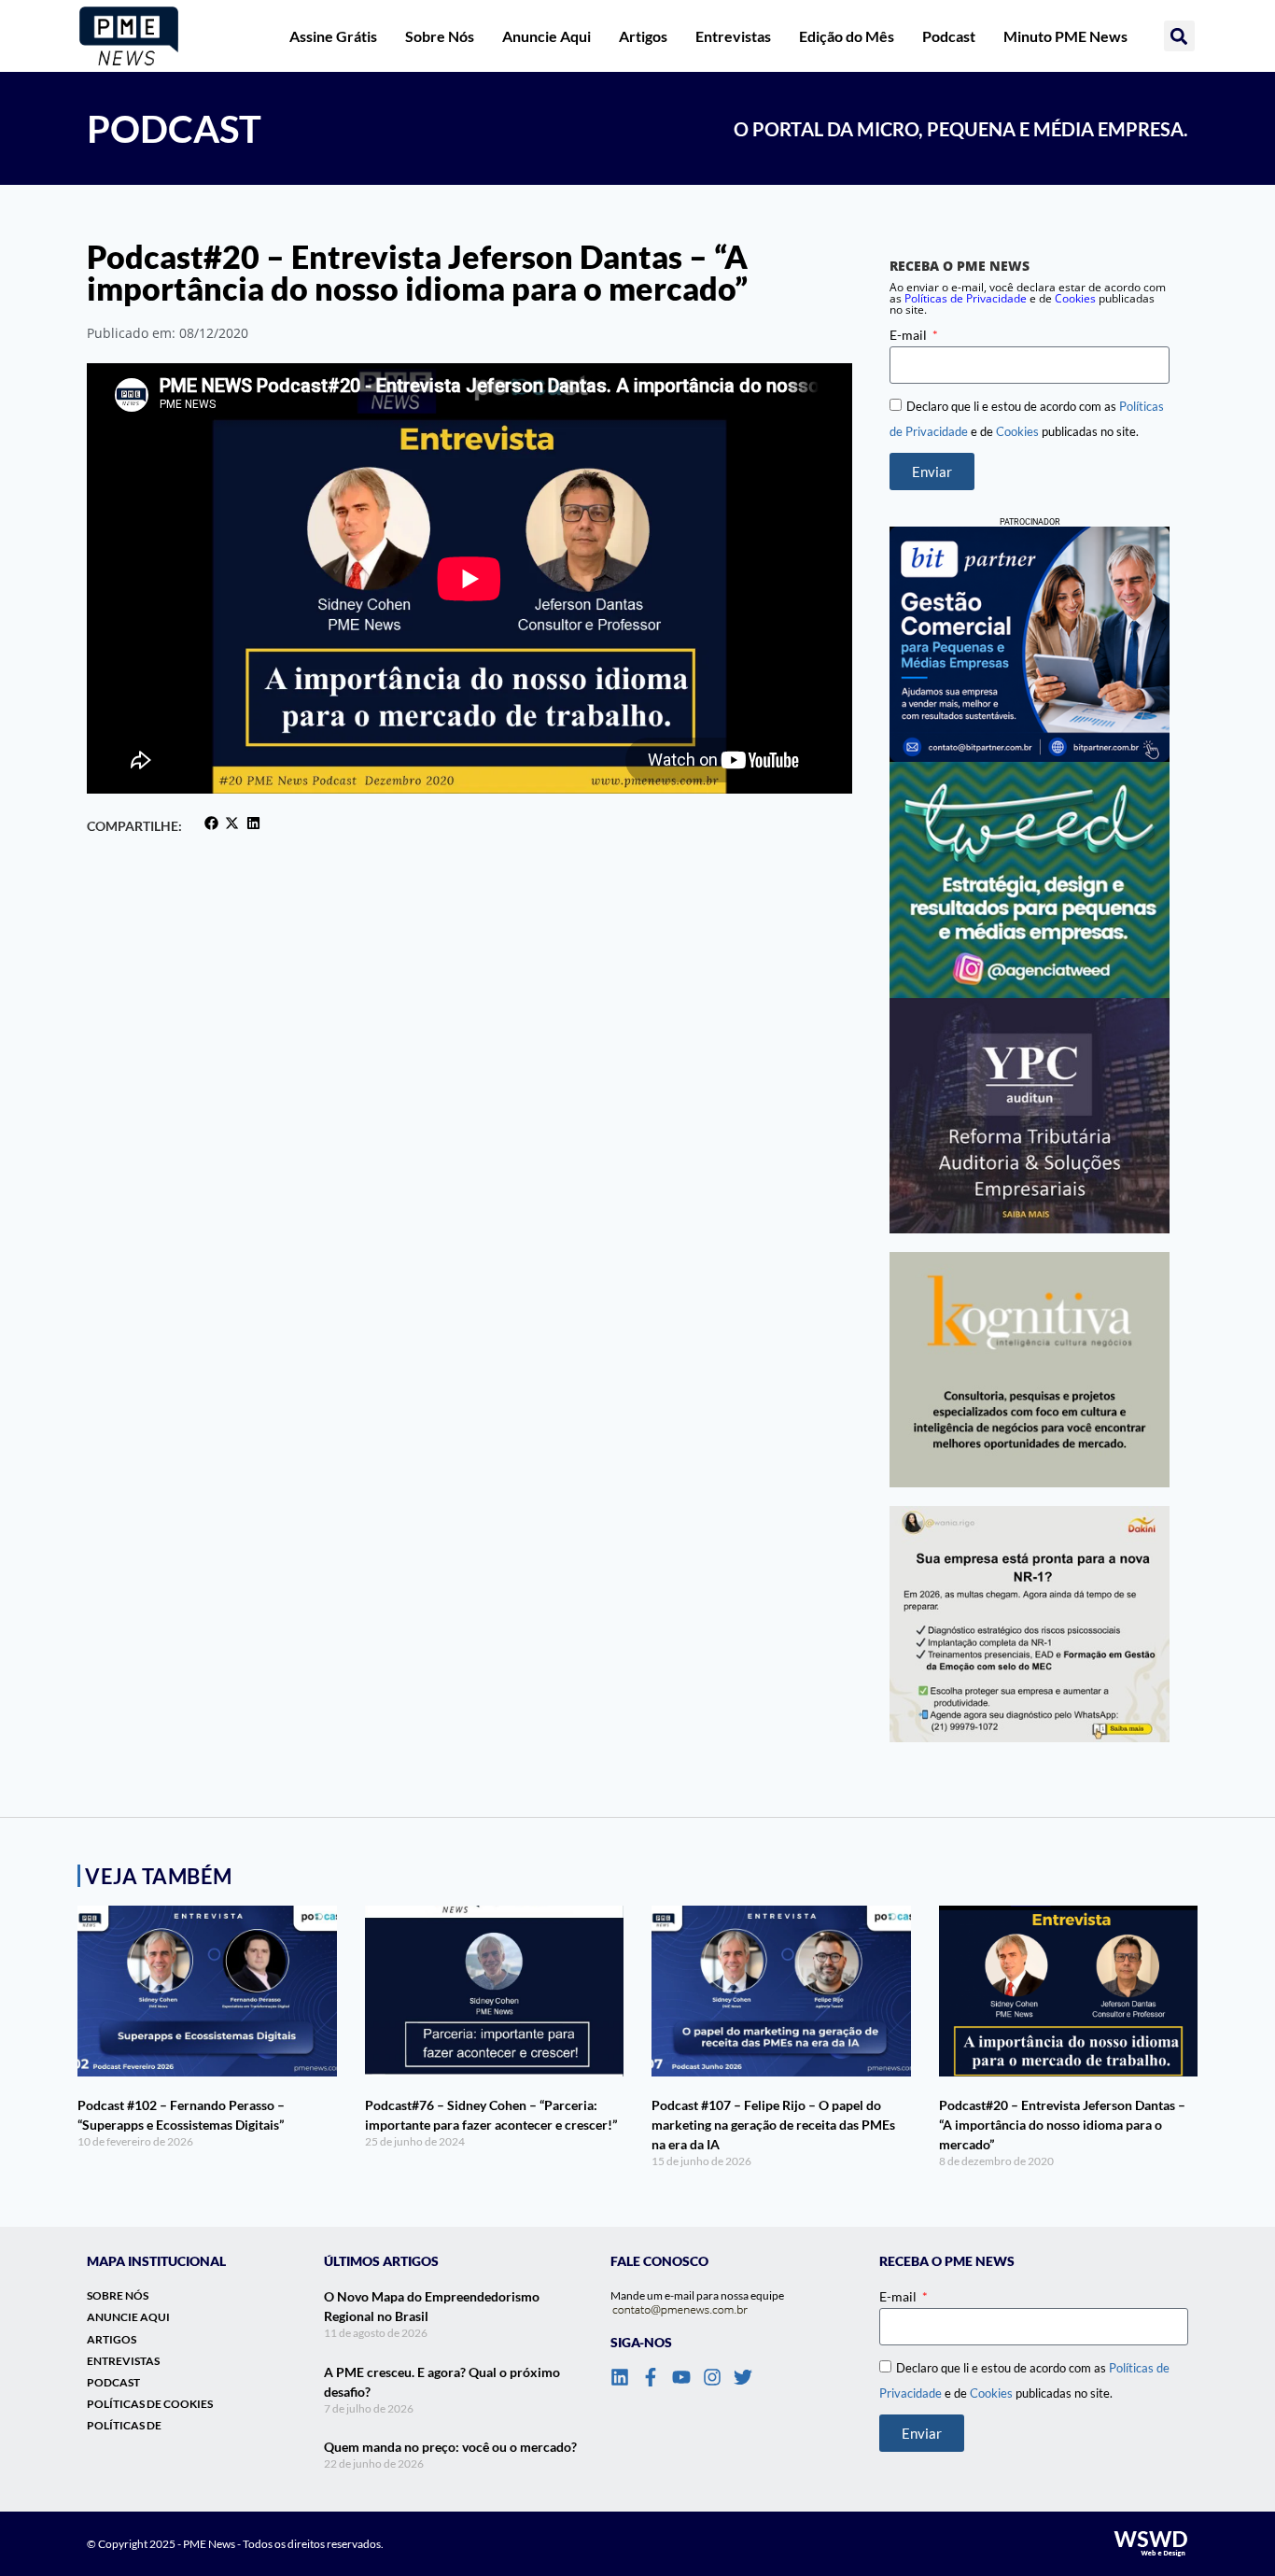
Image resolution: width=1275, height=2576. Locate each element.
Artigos (643, 36)
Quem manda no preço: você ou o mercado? (450, 2447)
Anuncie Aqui (546, 36)
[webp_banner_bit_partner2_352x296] (1030, 644)
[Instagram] (712, 2377)
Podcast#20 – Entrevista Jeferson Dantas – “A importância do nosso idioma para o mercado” (1062, 2125)
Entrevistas (733, 36)
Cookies (1075, 298)
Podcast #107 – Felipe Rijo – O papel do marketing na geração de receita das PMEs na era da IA (773, 2125)
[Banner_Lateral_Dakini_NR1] (1030, 1624)
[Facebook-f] (651, 2377)
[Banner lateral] (1030, 880)
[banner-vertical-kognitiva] (1030, 1370)
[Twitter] (743, 2377)
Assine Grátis (333, 36)
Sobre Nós (440, 36)
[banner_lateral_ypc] (1030, 1116)
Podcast (949, 36)
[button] (1179, 36)
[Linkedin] (620, 2377)
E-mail (910, 335)
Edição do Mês (847, 36)
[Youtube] (681, 2377)
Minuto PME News (1065, 36)
